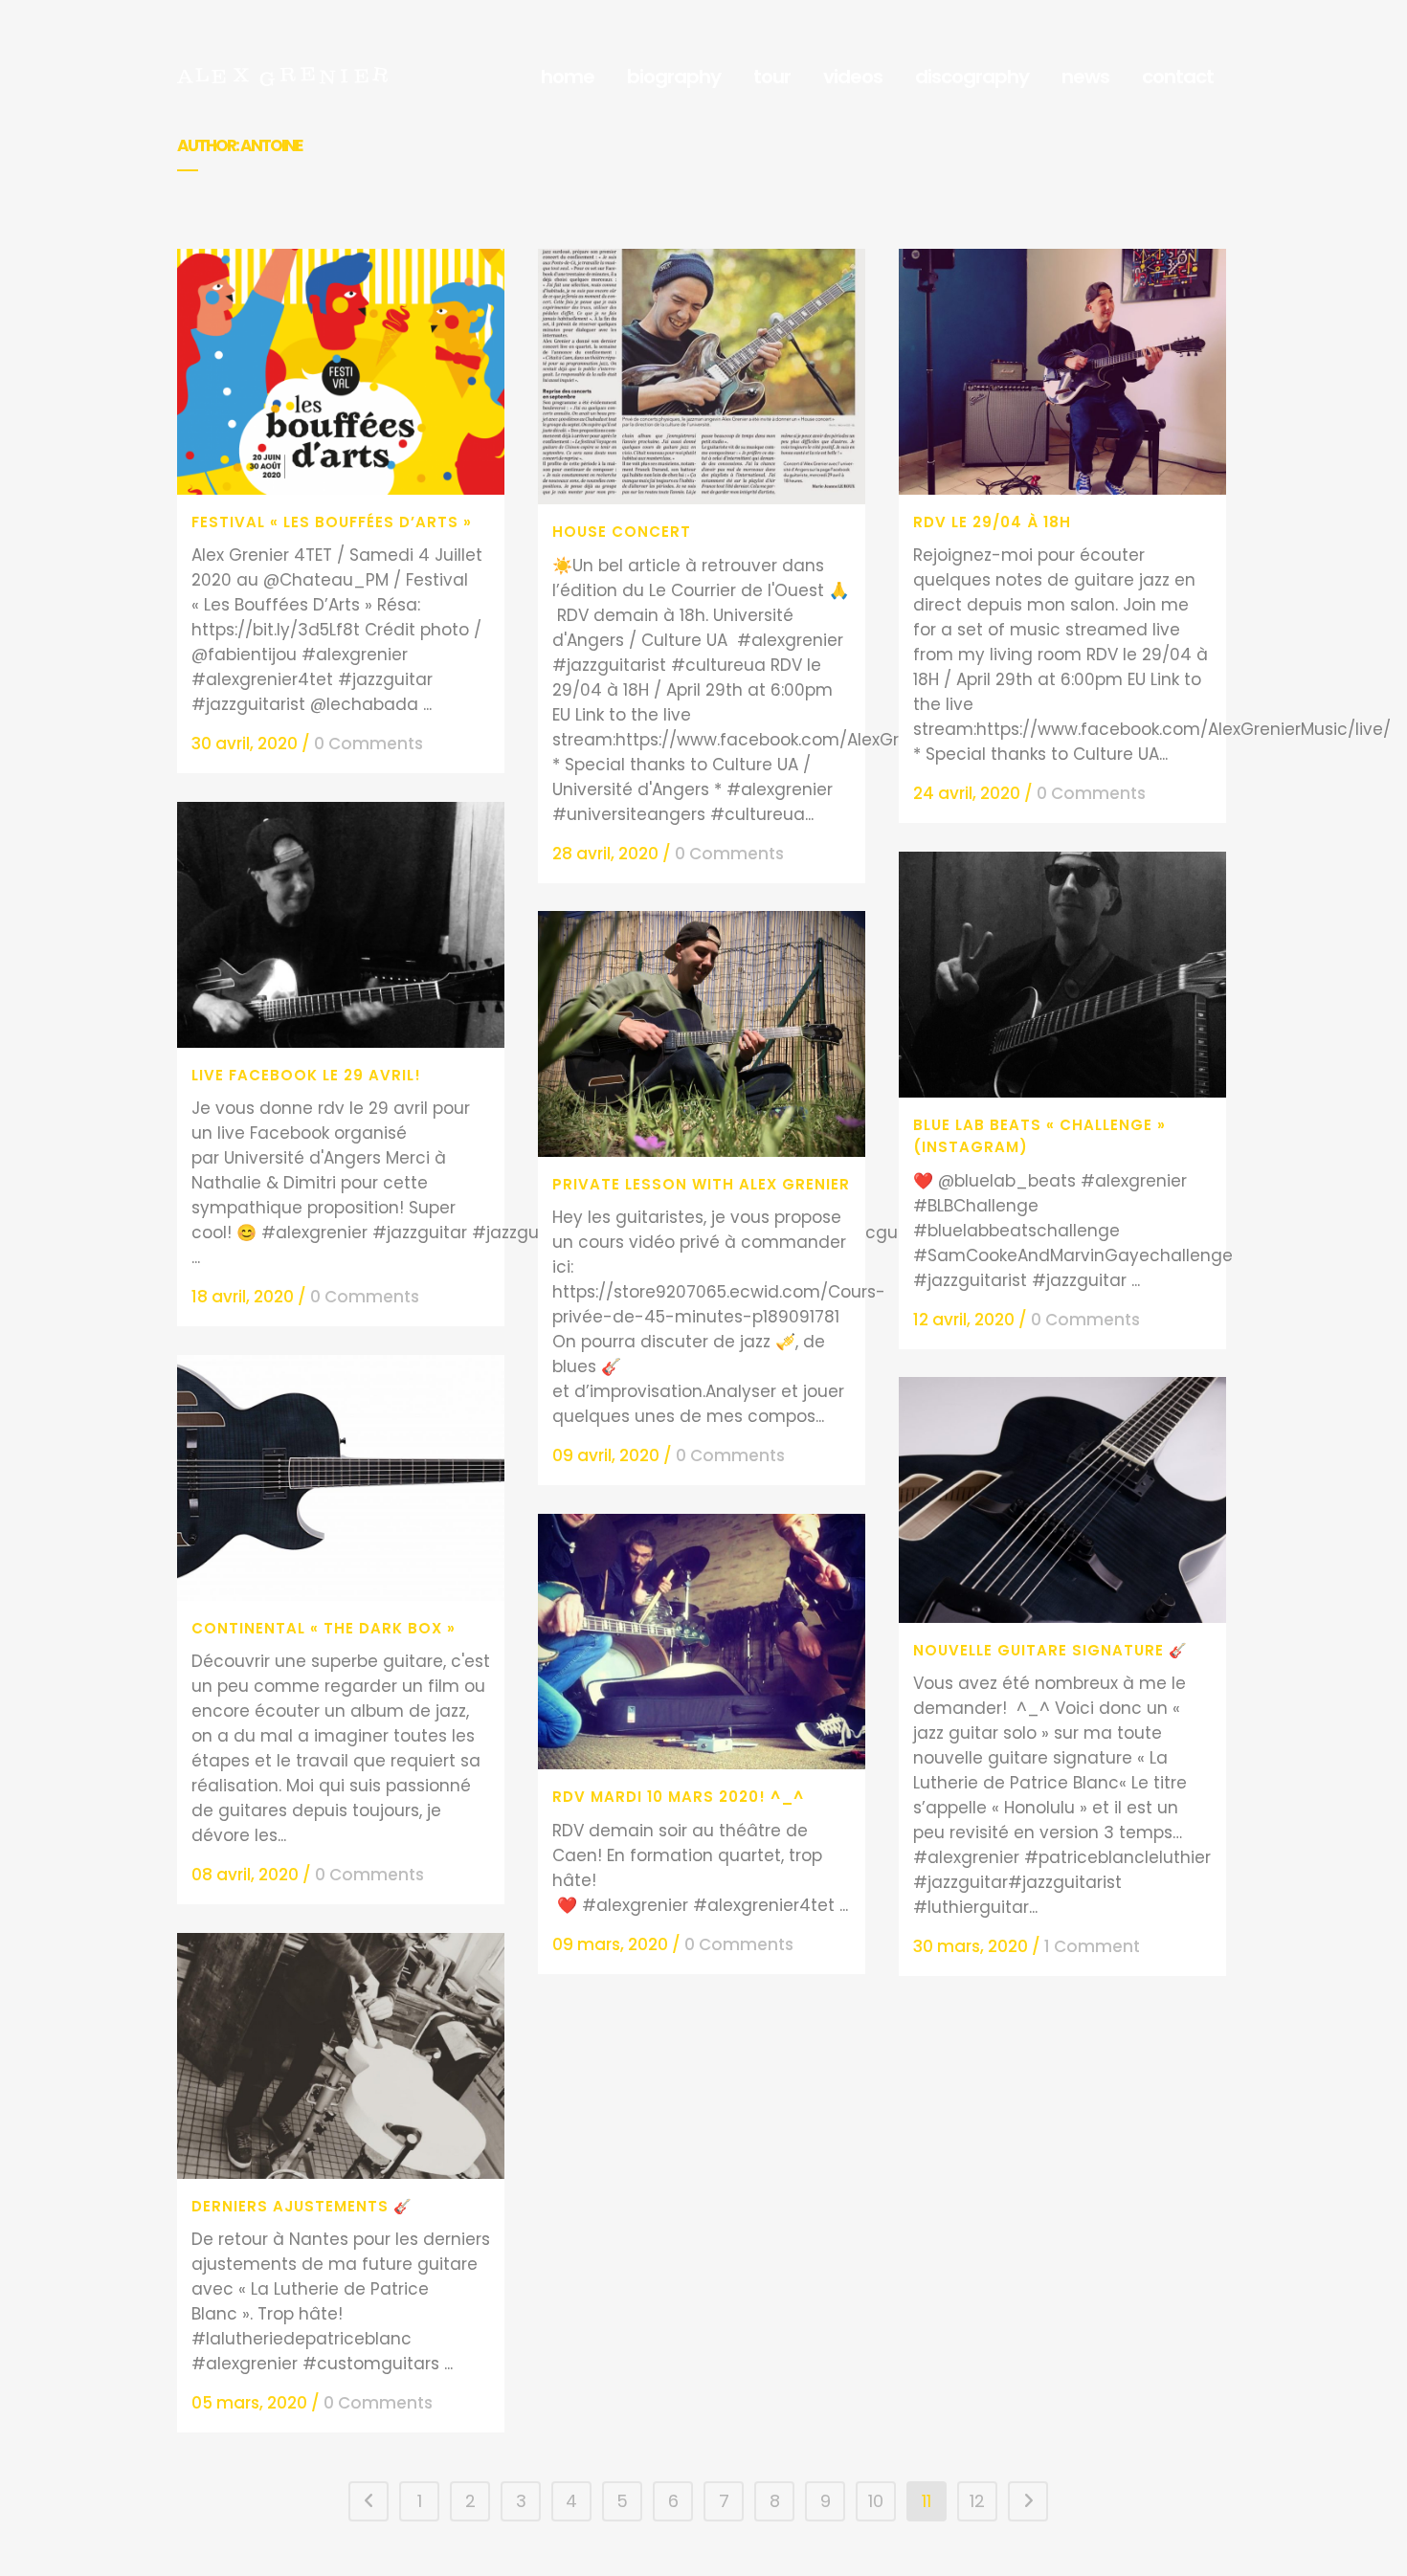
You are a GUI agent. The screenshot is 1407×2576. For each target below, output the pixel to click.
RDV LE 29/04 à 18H (992, 522)
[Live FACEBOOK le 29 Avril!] (341, 925)
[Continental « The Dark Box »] (341, 1478)
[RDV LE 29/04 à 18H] (1062, 372)
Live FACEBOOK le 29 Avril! (306, 1075)
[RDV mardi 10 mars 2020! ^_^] (702, 1642)
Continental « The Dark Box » (324, 1628)
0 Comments (368, 744)
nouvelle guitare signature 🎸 (1050, 1650)
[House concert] (702, 377)
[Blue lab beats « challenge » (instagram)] (1062, 975)
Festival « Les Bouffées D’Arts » (332, 522)
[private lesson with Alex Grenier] (702, 1034)
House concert (622, 532)
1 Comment (1092, 1946)
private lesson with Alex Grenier (701, 1184)
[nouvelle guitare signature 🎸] (1062, 1500)
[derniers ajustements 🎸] (341, 2056)
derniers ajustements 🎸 (302, 2206)
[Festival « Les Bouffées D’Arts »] (341, 372)
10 (876, 2501)
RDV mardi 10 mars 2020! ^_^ (678, 1797)
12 (977, 2501)
